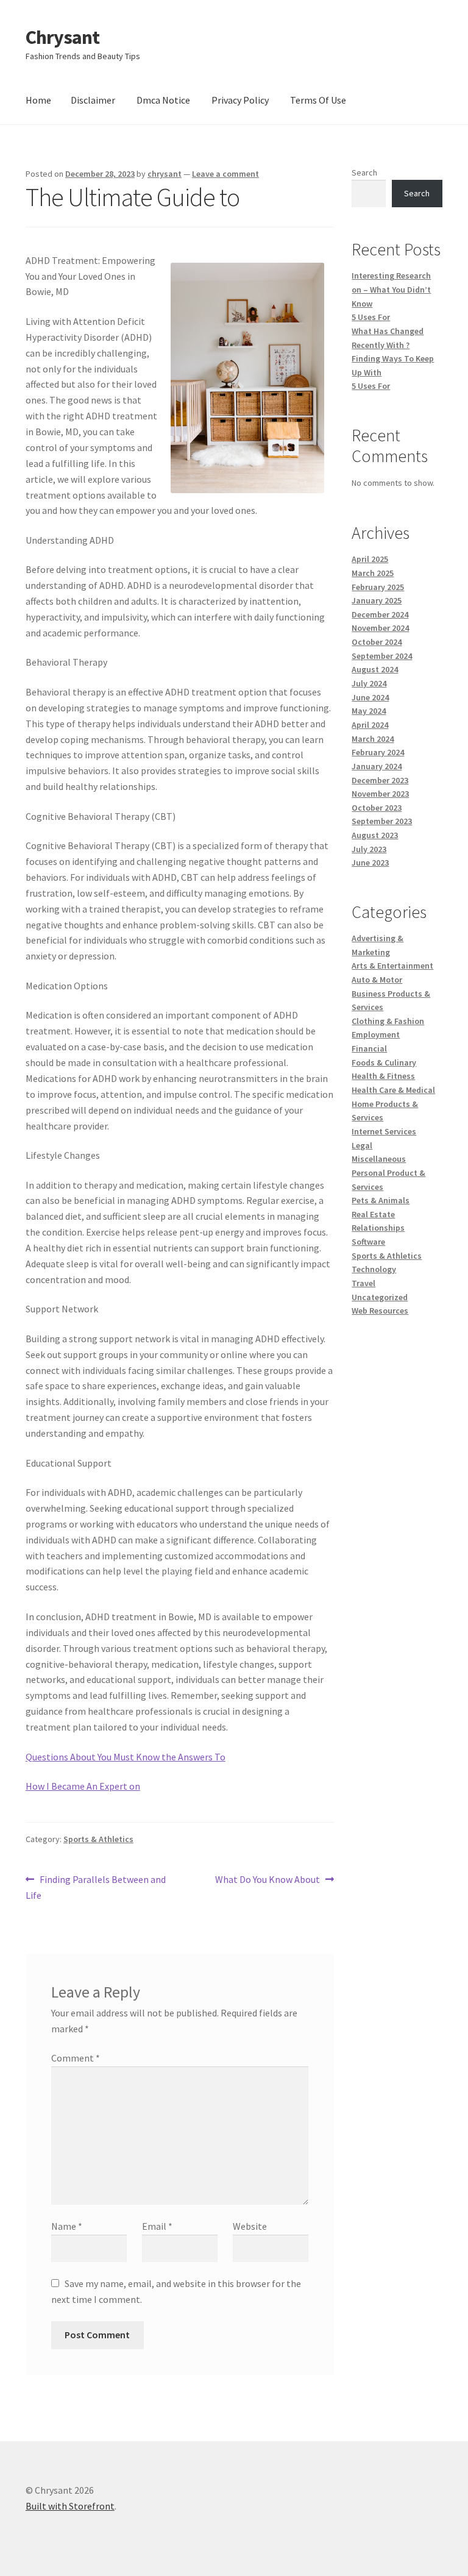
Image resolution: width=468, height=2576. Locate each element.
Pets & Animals (381, 1200)
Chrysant (62, 37)
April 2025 (370, 559)
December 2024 (380, 614)
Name (67, 2226)
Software (368, 1242)
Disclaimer (93, 100)
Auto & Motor (377, 980)
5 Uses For (371, 317)
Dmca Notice (163, 100)
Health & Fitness (383, 1076)
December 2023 (380, 780)
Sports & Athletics (98, 1839)
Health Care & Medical (393, 1090)
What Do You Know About (268, 1880)
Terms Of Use (318, 100)
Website (250, 2226)
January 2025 (377, 600)
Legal (362, 1145)
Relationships (378, 1228)
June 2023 (370, 863)
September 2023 (382, 821)
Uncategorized (380, 1297)
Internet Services (384, 1131)
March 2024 (373, 739)
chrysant (165, 174)
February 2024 (378, 752)
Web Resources (380, 1311)
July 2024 (369, 683)
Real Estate (373, 1214)
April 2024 (370, 725)
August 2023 (375, 835)
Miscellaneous (379, 1159)
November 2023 (380, 794)
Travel (363, 1283)
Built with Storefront (70, 2506)
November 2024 (380, 628)
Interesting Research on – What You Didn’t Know (391, 289)
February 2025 (378, 587)
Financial (369, 1048)
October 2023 (377, 808)
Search (364, 173)
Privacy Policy (240, 100)
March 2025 (373, 573)
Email (157, 2226)
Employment (376, 1034)
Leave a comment (225, 174)
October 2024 (377, 642)
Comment (76, 2058)
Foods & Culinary (384, 1062)
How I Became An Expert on (83, 1786)
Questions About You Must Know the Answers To (126, 1757)
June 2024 (370, 697)
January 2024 (377, 766)
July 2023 (369, 849)
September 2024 (382, 656)
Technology (374, 1269)
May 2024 (369, 711)
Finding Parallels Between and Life (96, 1887)
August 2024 (375, 669)
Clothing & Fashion (388, 1021)
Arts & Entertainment (392, 966)
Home (38, 100)
